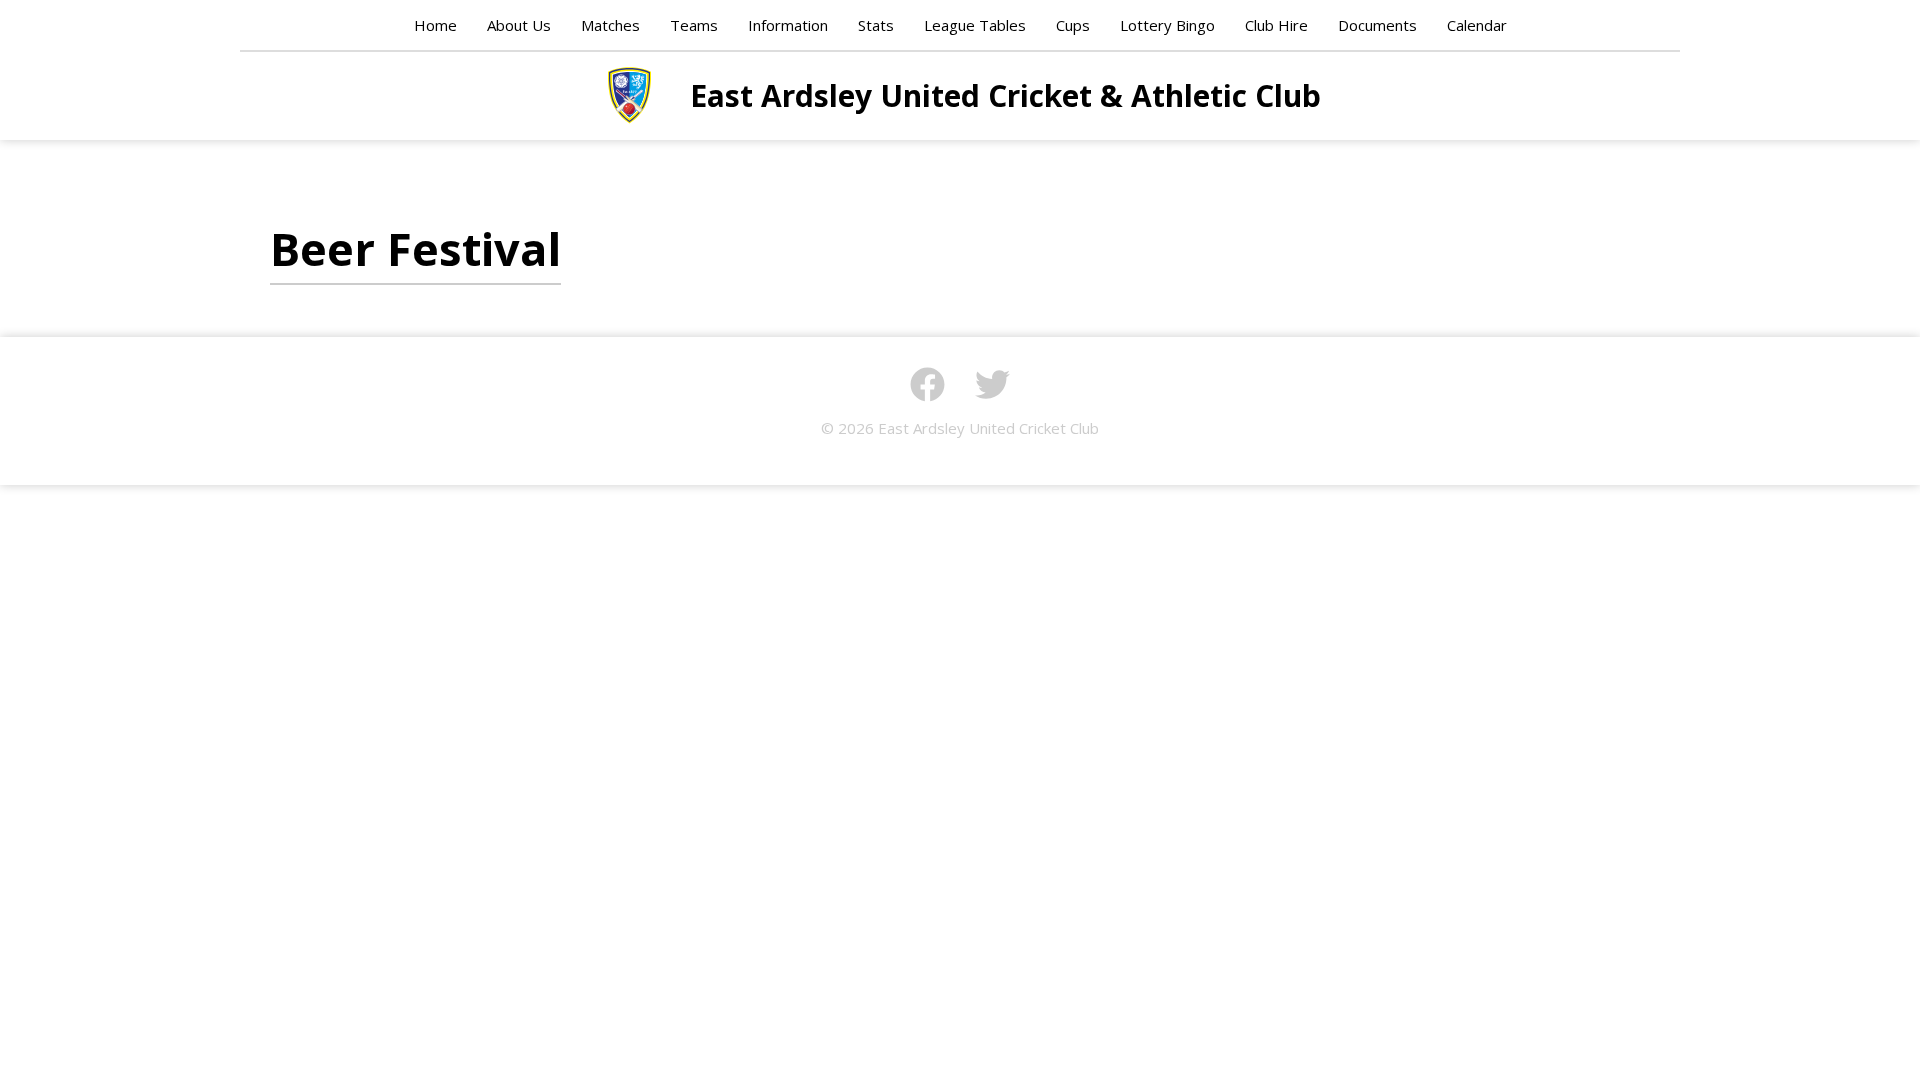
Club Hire (1276, 25)
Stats (876, 25)
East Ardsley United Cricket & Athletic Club (630, 95)
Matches (610, 25)
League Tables (975, 25)
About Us (519, 25)
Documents (1377, 25)
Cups (1073, 25)
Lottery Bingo (1167, 25)
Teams (694, 25)
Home (435, 25)
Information (788, 25)
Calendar (1477, 25)
